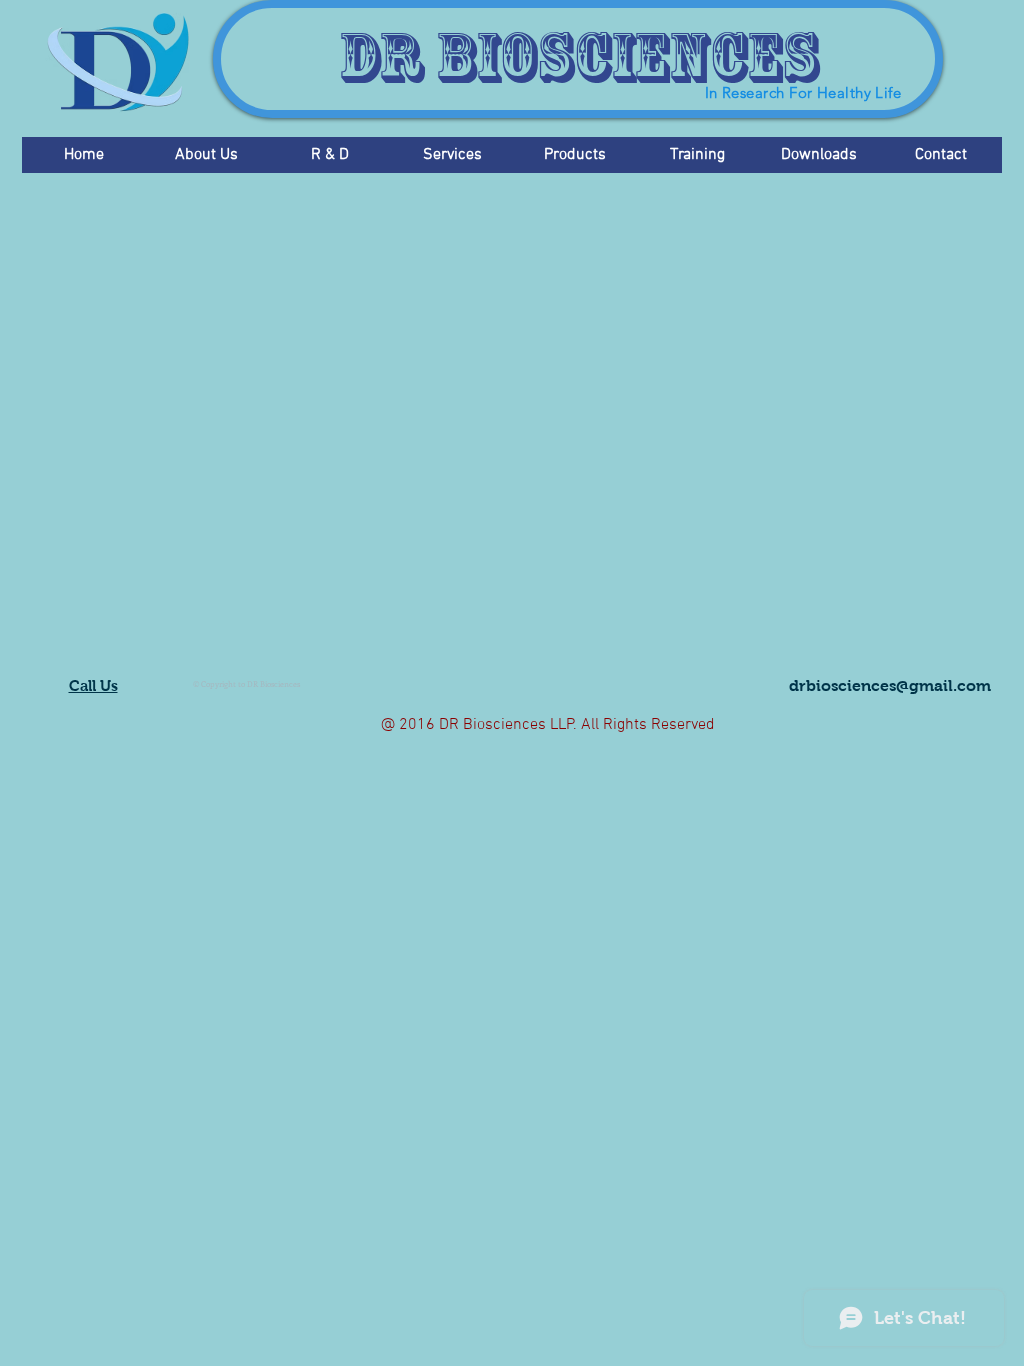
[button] (206, 155)
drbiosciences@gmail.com (890, 685)
